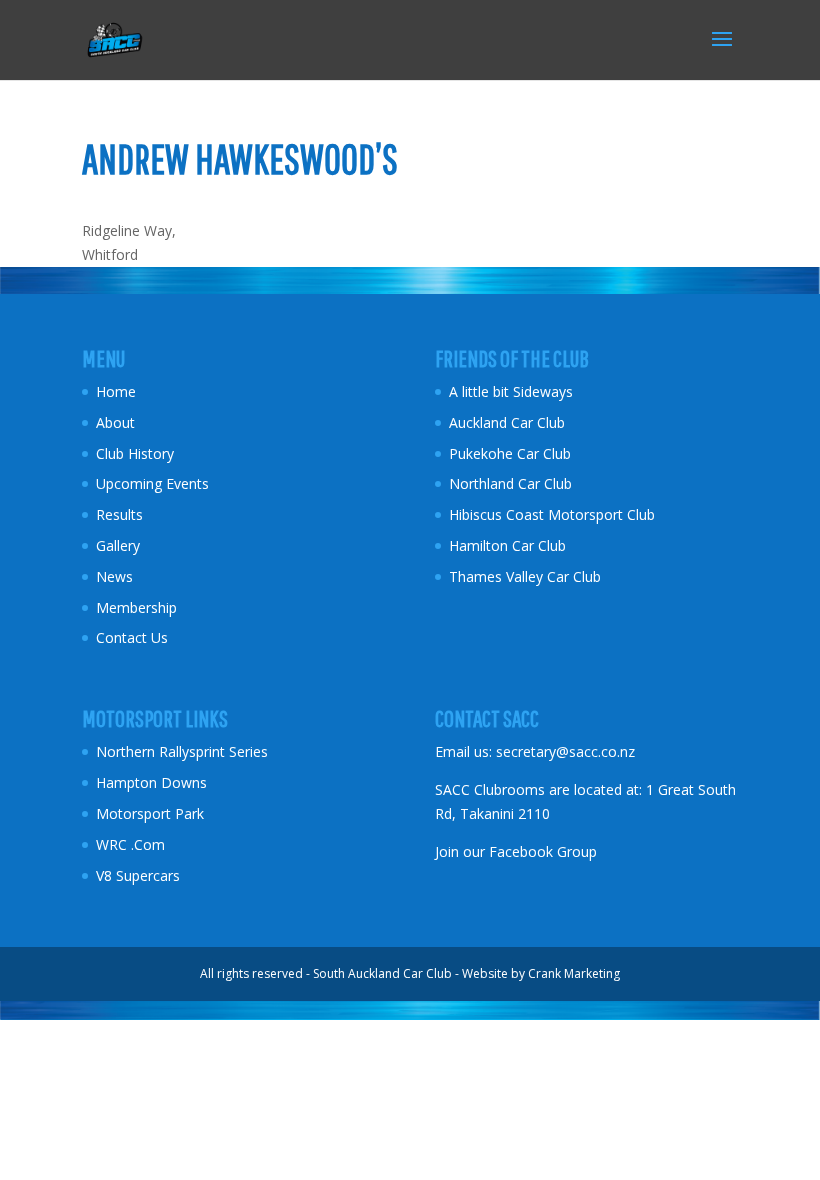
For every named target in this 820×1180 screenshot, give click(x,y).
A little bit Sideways (511, 391)
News (114, 576)
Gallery (118, 545)
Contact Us (132, 637)
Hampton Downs (151, 782)
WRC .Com (130, 844)
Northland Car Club (510, 483)
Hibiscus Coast (496, 514)
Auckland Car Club (507, 422)
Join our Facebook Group (516, 851)
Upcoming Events (152, 483)
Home (116, 391)
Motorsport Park (150, 813)
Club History (135, 453)
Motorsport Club (603, 514)
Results (119, 514)
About (115, 422)
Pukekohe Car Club (510, 453)
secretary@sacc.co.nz (565, 751)
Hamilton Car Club (507, 545)
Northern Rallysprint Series (182, 751)
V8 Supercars (138, 875)
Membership (136, 607)
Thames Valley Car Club (525, 576)
